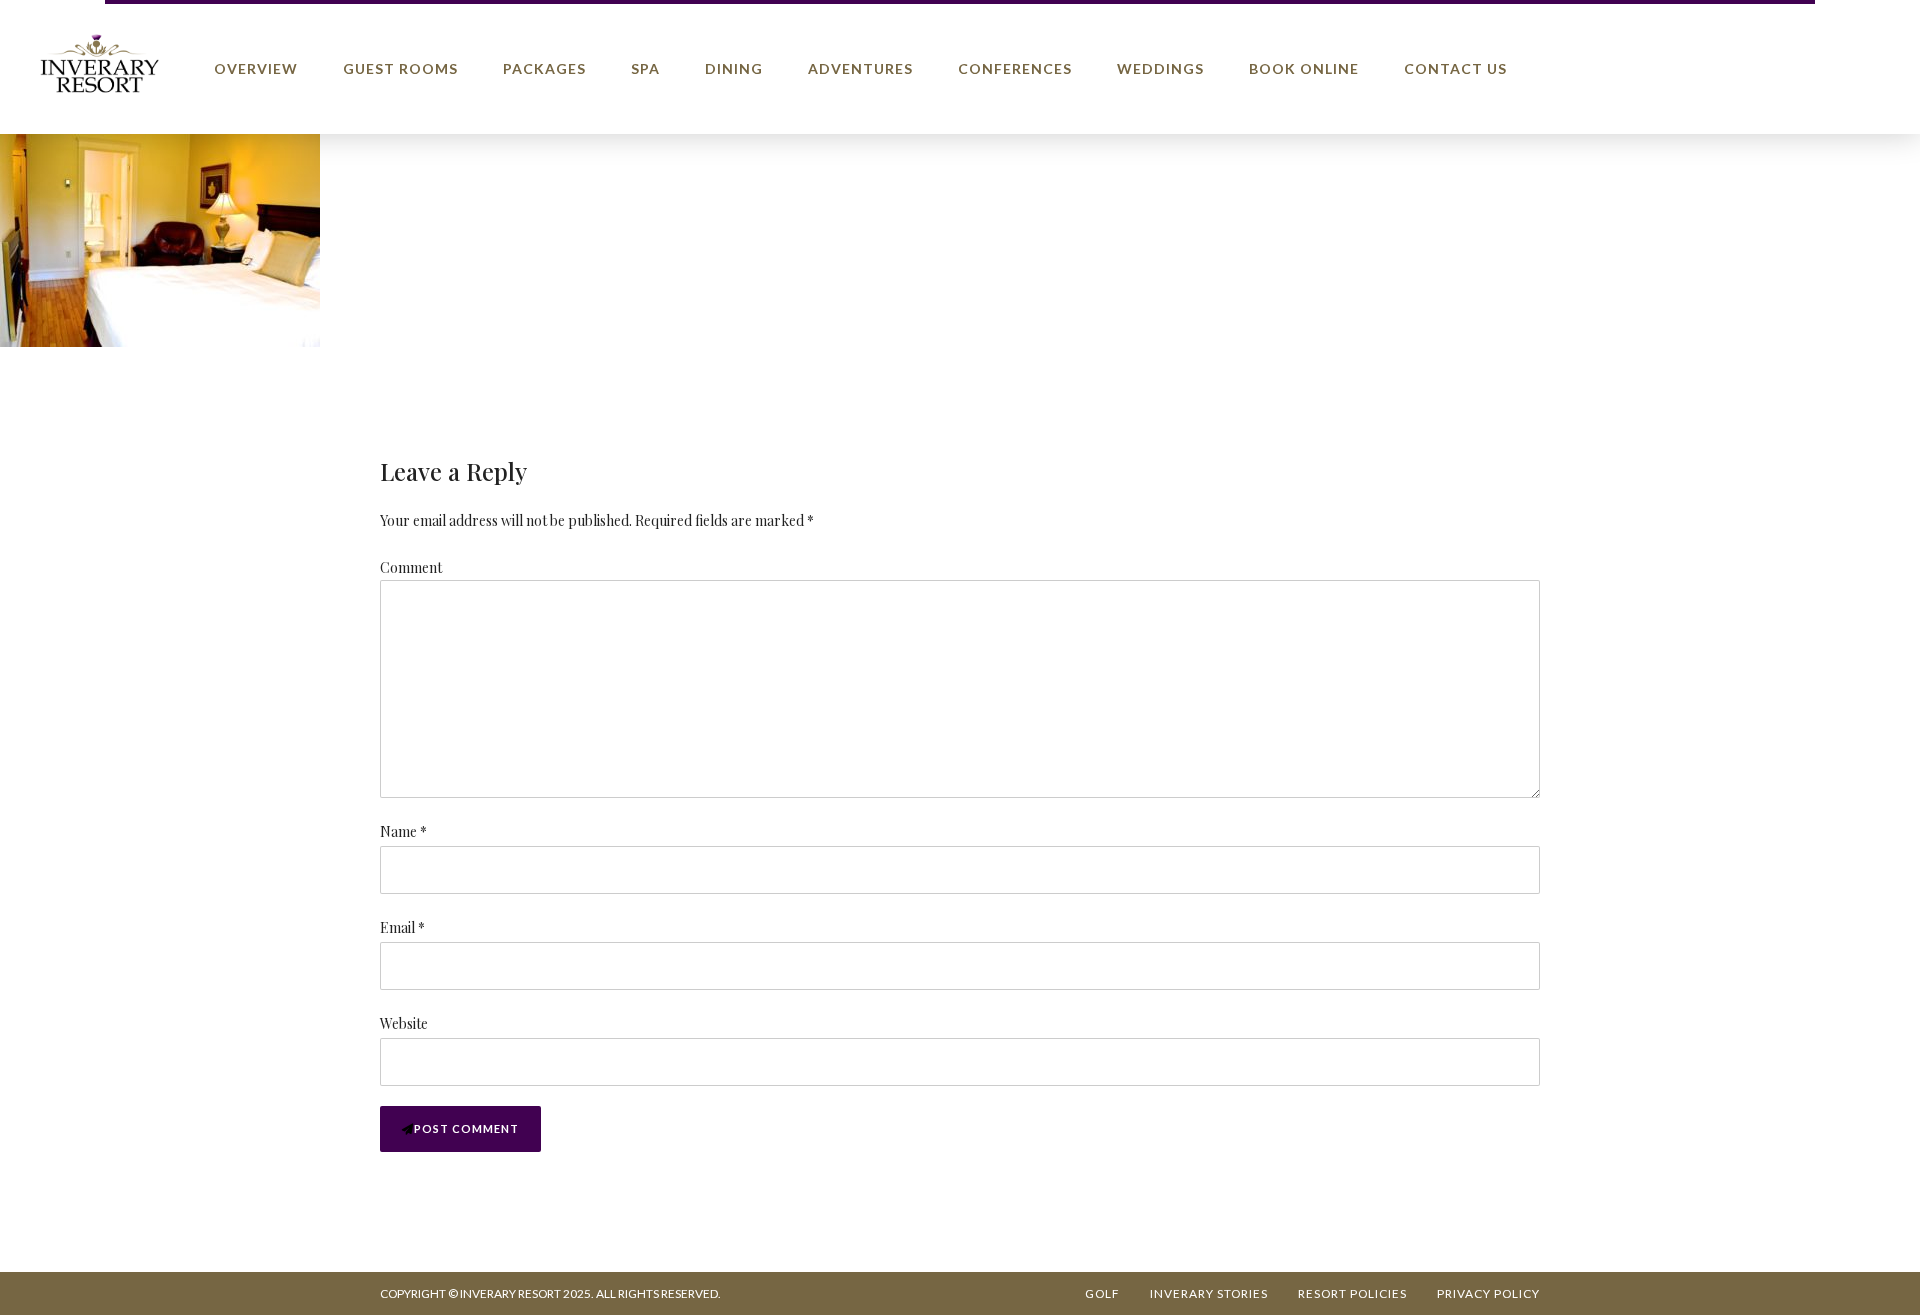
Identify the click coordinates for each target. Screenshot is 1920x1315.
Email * (402, 927)
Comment (411, 567)
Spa (645, 68)
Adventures (860, 68)
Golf (1102, 1293)
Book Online (1304, 68)
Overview (256, 68)
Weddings (1160, 68)
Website (404, 1023)
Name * (403, 831)
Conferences (1015, 68)
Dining (734, 68)
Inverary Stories (1209, 1293)
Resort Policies (1352, 1293)
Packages (544, 68)
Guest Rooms (400, 68)
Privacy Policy (1488, 1293)
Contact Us (1455, 68)
